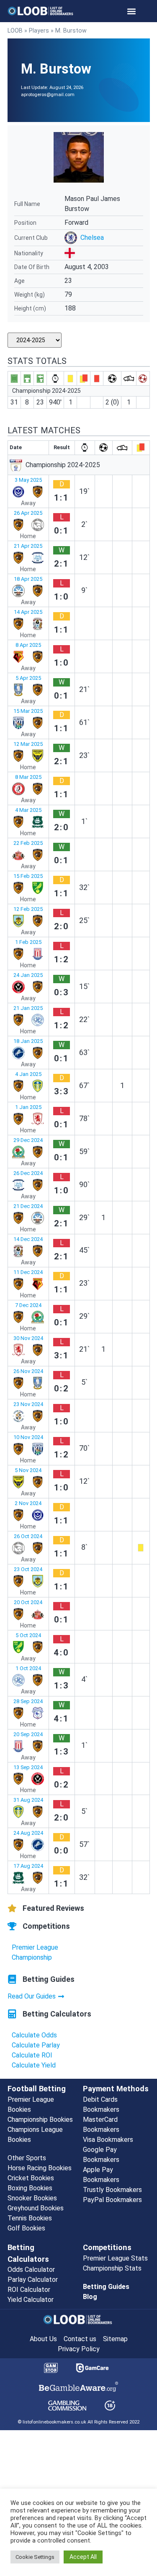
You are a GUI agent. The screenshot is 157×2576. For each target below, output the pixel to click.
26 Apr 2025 (28, 513)
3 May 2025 (28, 480)
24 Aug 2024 (28, 1833)
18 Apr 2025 (28, 579)
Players (39, 31)
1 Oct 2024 (28, 1668)
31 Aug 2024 (28, 1800)
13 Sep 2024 (28, 1767)
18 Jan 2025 (28, 1041)
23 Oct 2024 (28, 1569)
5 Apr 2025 (28, 678)
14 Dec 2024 (28, 1239)
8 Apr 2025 (28, 645)
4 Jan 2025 (28, 1074)
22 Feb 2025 (28, 843)
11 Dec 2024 (28, 1272)
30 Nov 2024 (28, 1338)
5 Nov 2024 (28, 1470)
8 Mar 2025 (28, 777)
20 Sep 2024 (28, 1734)
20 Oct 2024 (28, 1602)
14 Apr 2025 (28, 612)
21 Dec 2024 (28, 1206)
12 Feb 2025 (28, 909)
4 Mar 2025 (28, 810)
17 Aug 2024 (28, 1866)
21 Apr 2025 (28, 546)
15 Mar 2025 (28, 711)
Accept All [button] (83, 2557)
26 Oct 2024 (28, 1536)
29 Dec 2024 (28, 1140)
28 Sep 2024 (28, 1701)
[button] (131, 11)
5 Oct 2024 (28, 1635)
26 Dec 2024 (28, 1173)
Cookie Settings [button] (35, 2557)
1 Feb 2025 (28, 942)
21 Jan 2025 (28, 1008)
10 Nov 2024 (28, 1437)
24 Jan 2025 (28, 975)
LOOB (15, 31)
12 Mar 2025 (28, 744)
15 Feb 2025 (28, 876)
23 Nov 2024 (28, 1404)
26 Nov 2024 (28, 1371)
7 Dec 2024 (28, 1305)
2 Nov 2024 (28, 1503)
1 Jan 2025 (28, 1107)
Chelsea (92, 238)
